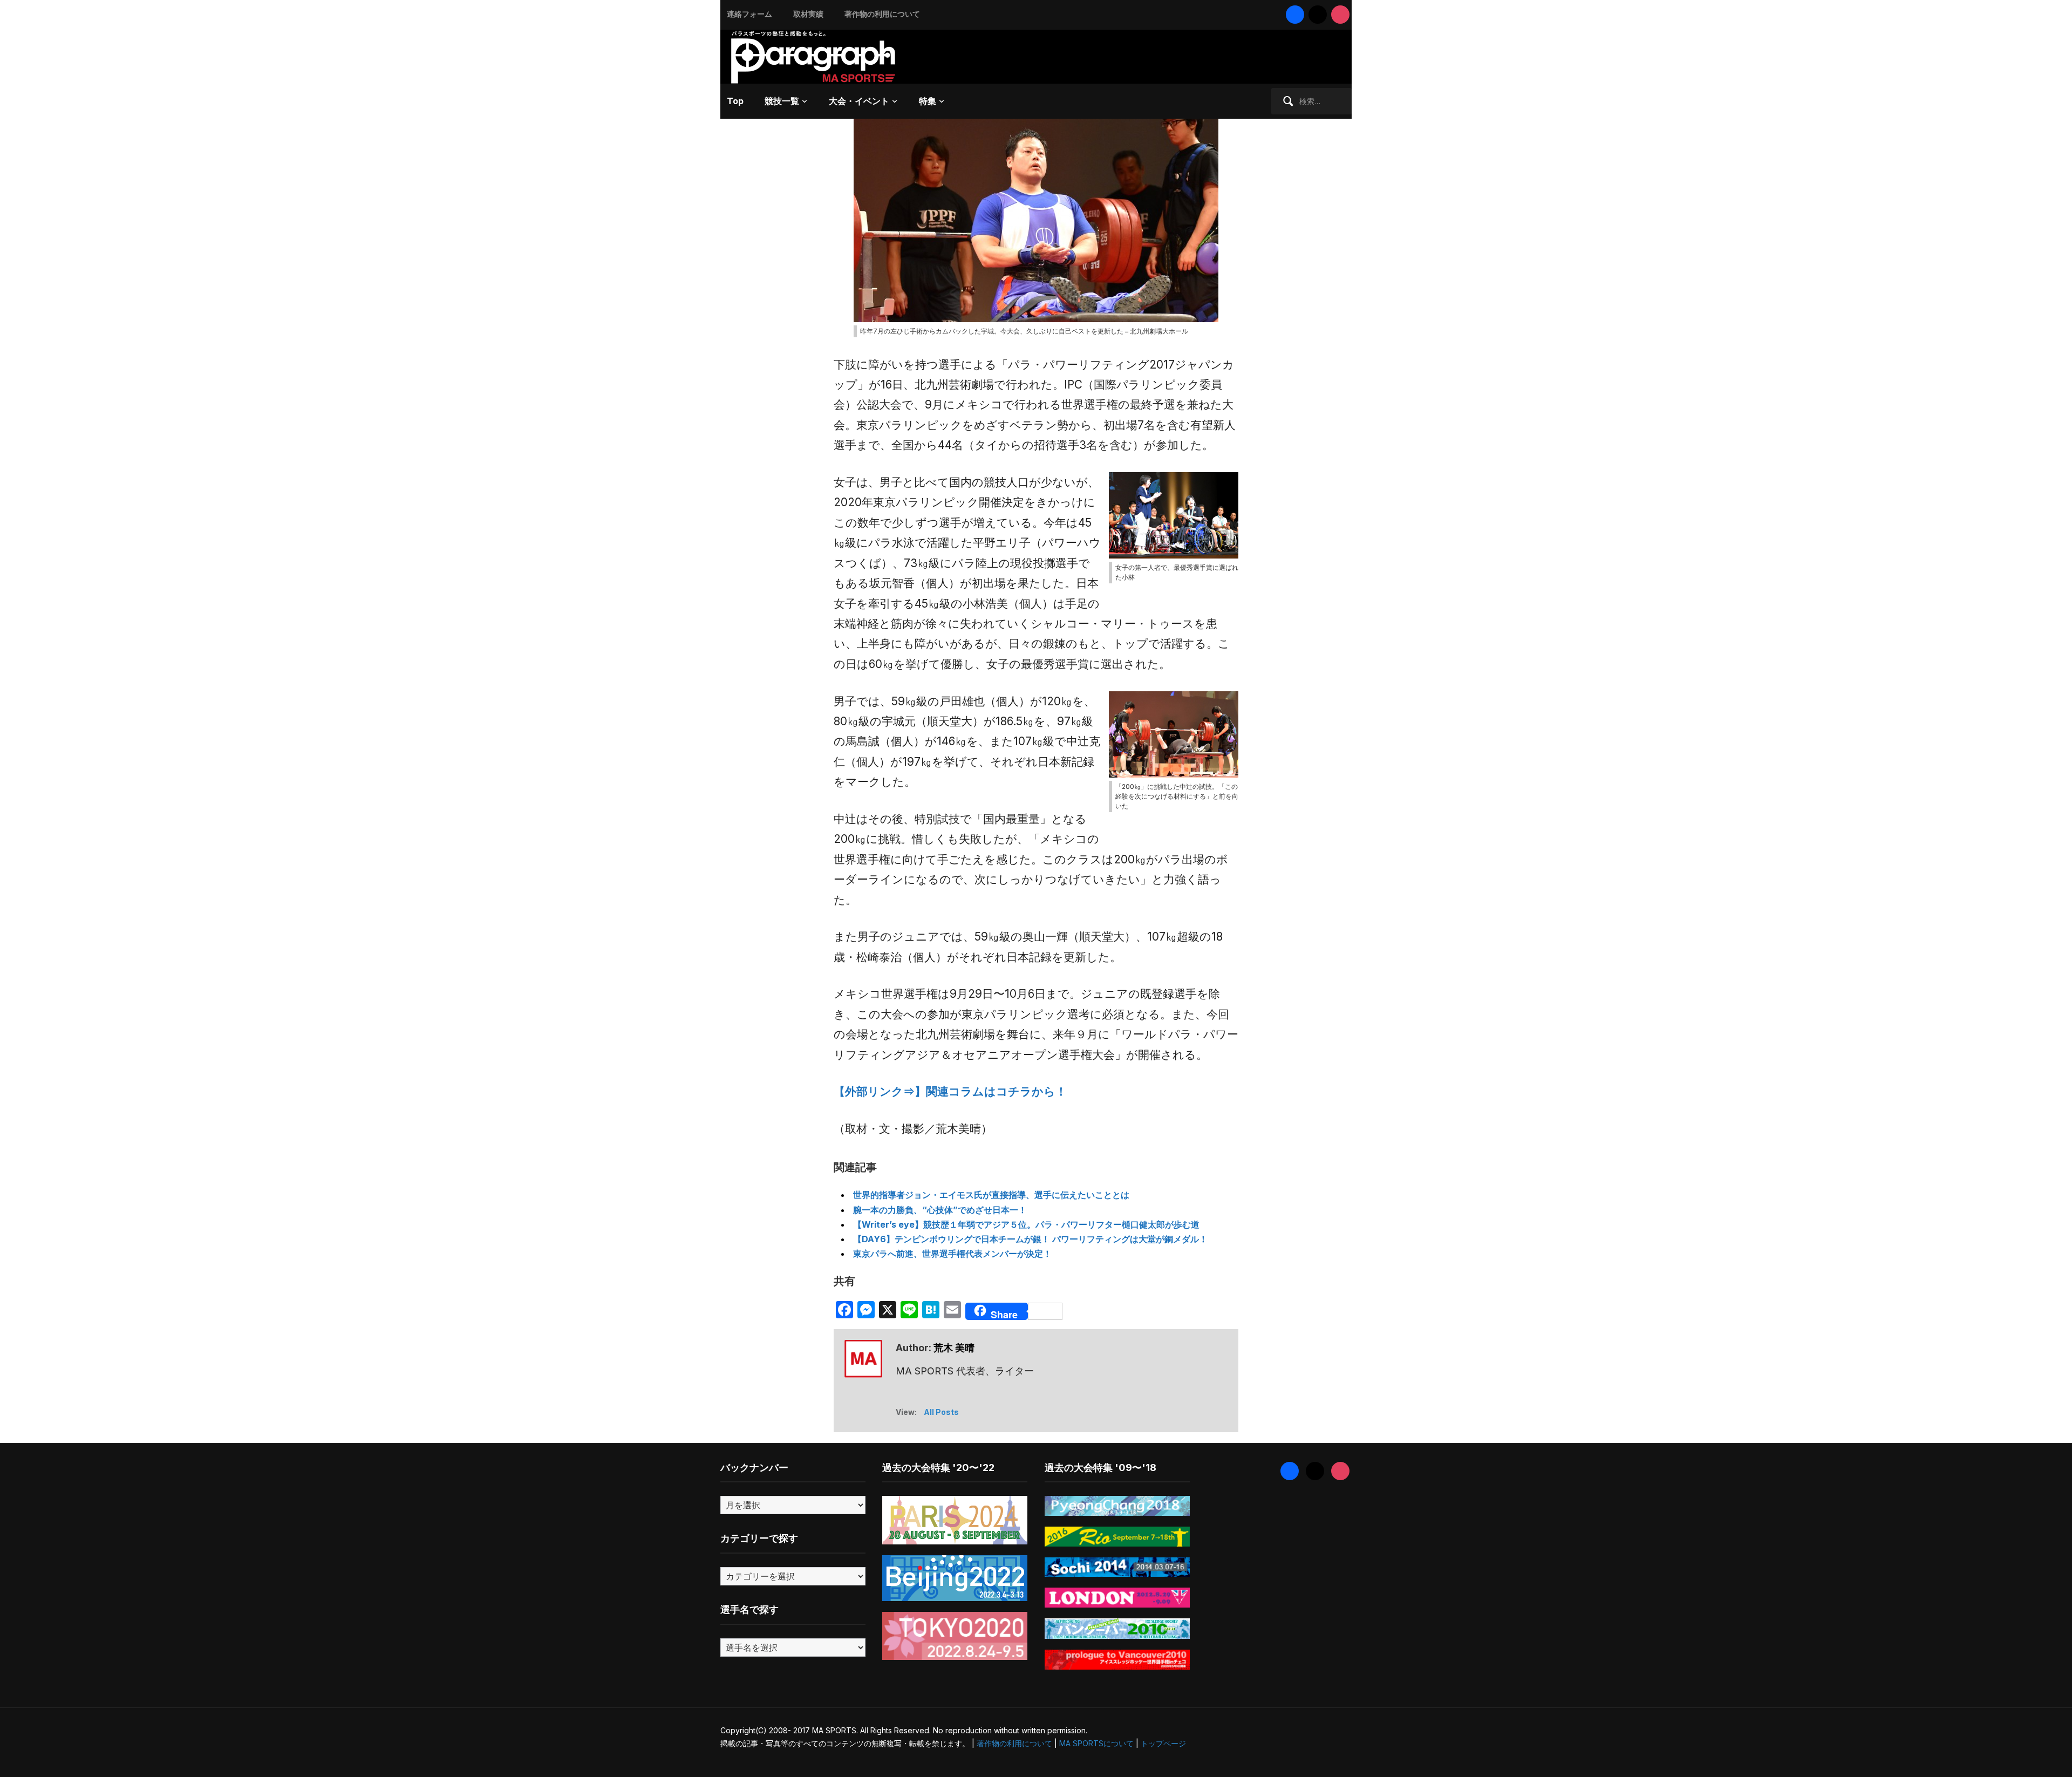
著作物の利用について (882, 14)
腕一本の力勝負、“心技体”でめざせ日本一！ (940, 1210)
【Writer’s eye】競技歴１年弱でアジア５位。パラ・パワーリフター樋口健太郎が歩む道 (1026, 1224)
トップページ (1163, 1743)
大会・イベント (859, 101)
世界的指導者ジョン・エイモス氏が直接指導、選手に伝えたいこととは (991, 1195)
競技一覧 (782, 101)
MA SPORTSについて (1096, 1743)
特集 (928, 101)
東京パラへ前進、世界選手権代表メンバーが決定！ (952, 1254)
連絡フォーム (749, 14)
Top (735, 101)
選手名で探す (749, 1609)
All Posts (941, 1412)
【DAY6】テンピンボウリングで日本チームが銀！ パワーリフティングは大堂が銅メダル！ (1030, 1239)
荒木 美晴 (954, 1348)
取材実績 (808, 14)
